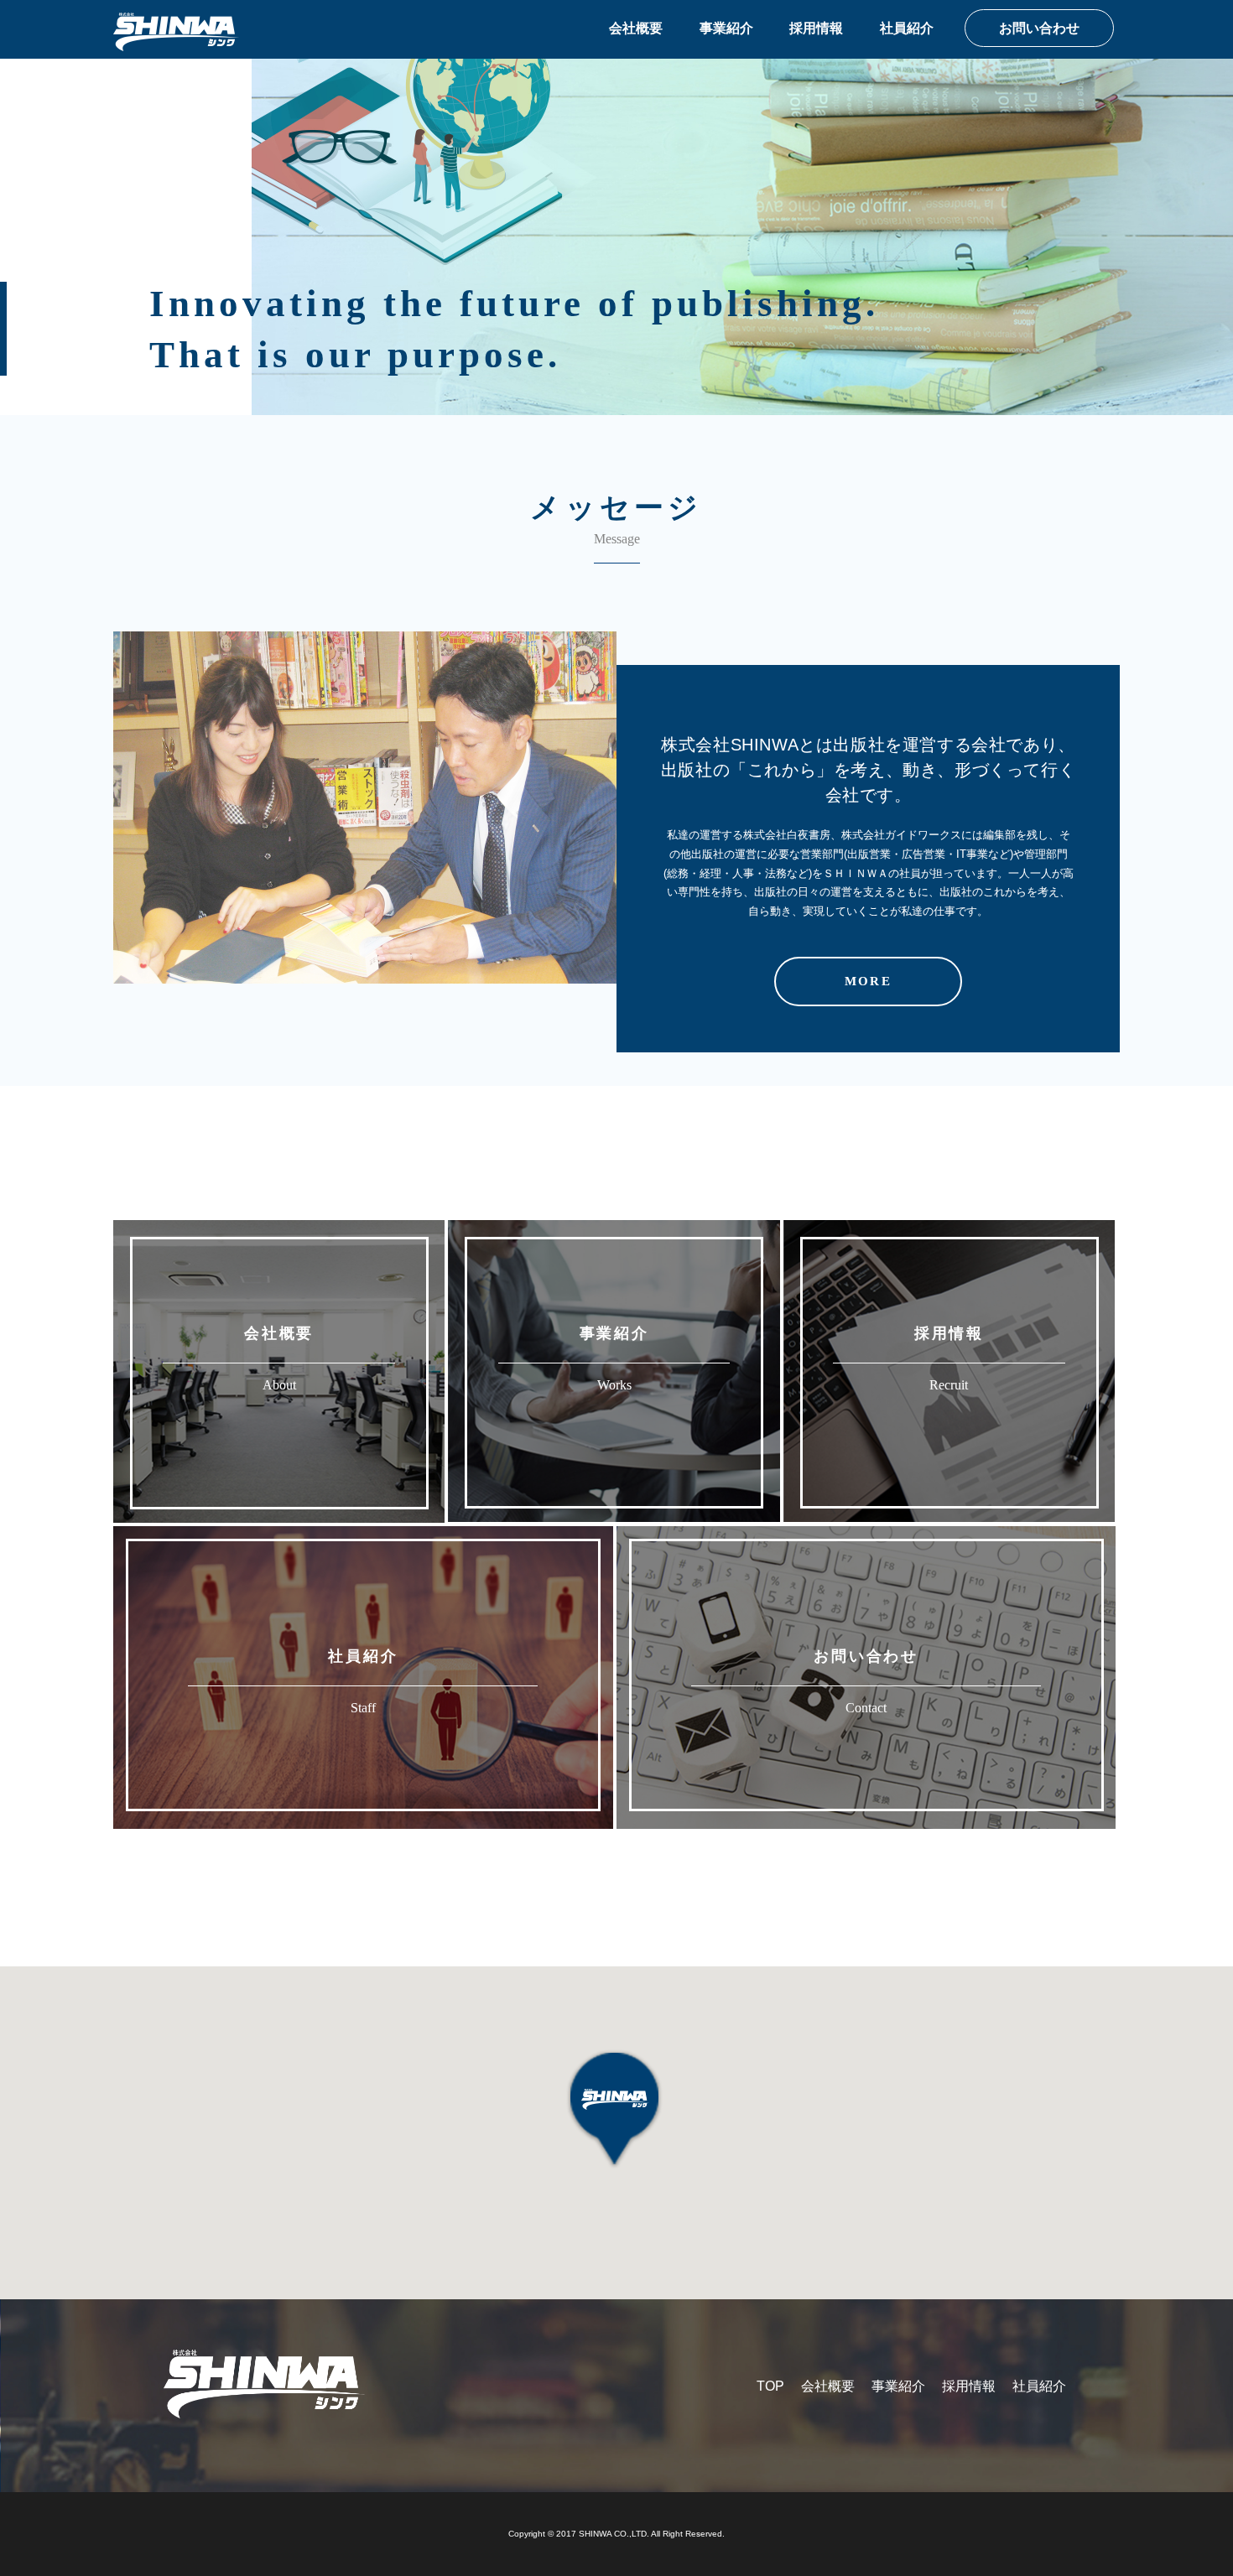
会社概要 (636, 28)
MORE (868, 981)
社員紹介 (907, 28)
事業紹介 (726, 28)
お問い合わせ (1039, 28)
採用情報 (816, 28)
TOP (770, 2386)
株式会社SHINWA (176, 32)
